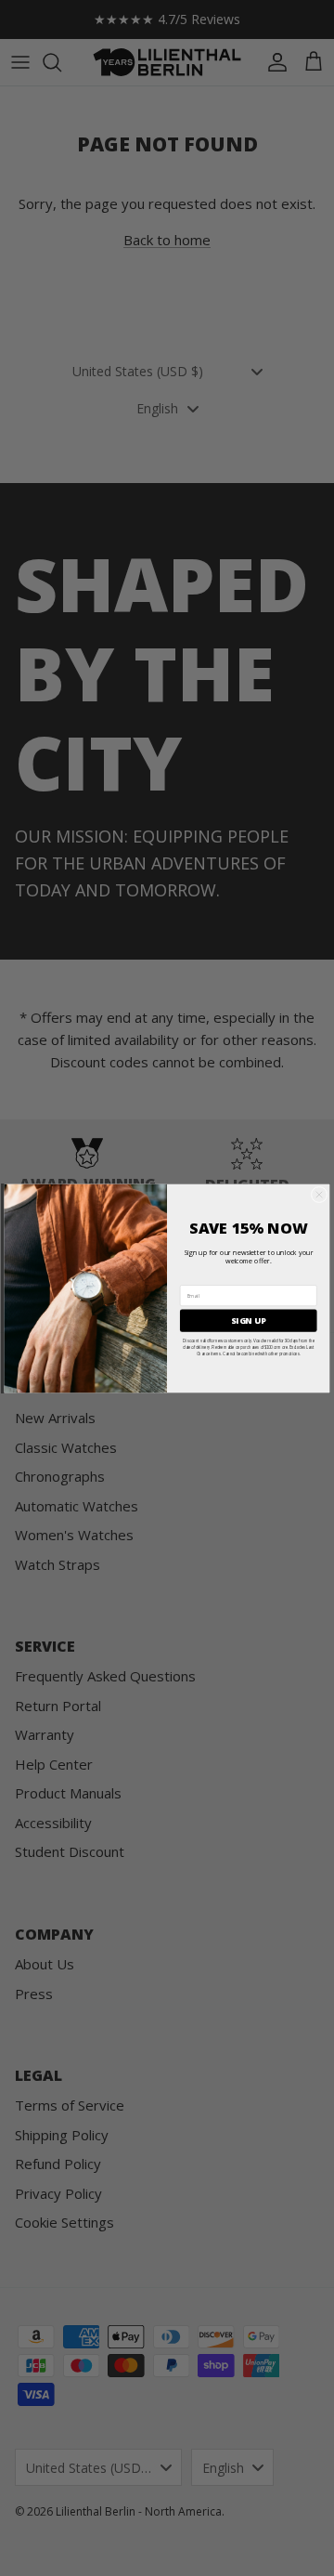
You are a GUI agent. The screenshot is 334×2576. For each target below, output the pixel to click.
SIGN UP (248, 1320)
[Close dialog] (319, 1195)
